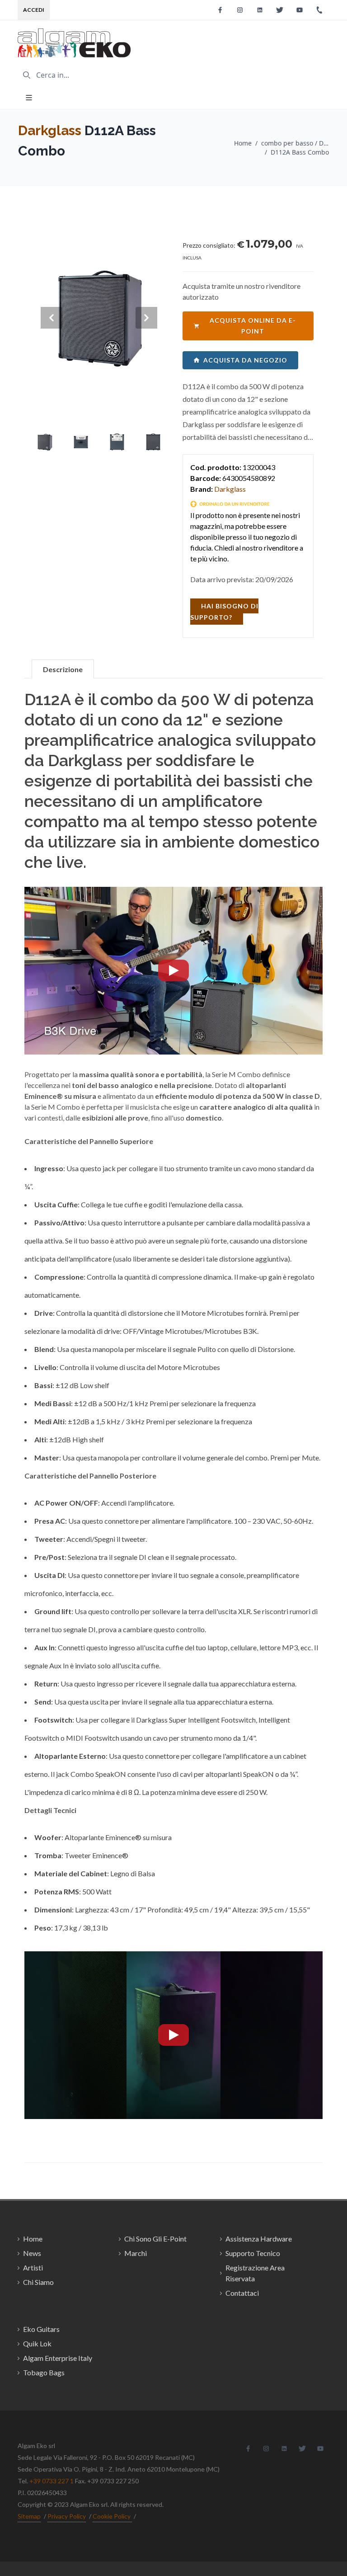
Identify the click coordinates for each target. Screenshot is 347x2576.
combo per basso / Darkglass (295, 143)
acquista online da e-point (253, 326)
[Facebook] (220, 10)
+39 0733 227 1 (52, 2481)
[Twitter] (280, 10)
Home (243, 143)
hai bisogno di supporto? (224, 612)
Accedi (34, 10)
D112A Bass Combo (300, 152)
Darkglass (50, 130)
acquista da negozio (245, 360)
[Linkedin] (260, 10)
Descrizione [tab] (63, 669)
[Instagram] (240, 10)
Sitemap (29, 2516)
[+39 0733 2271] (319, 10)
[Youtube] (300, 10)
